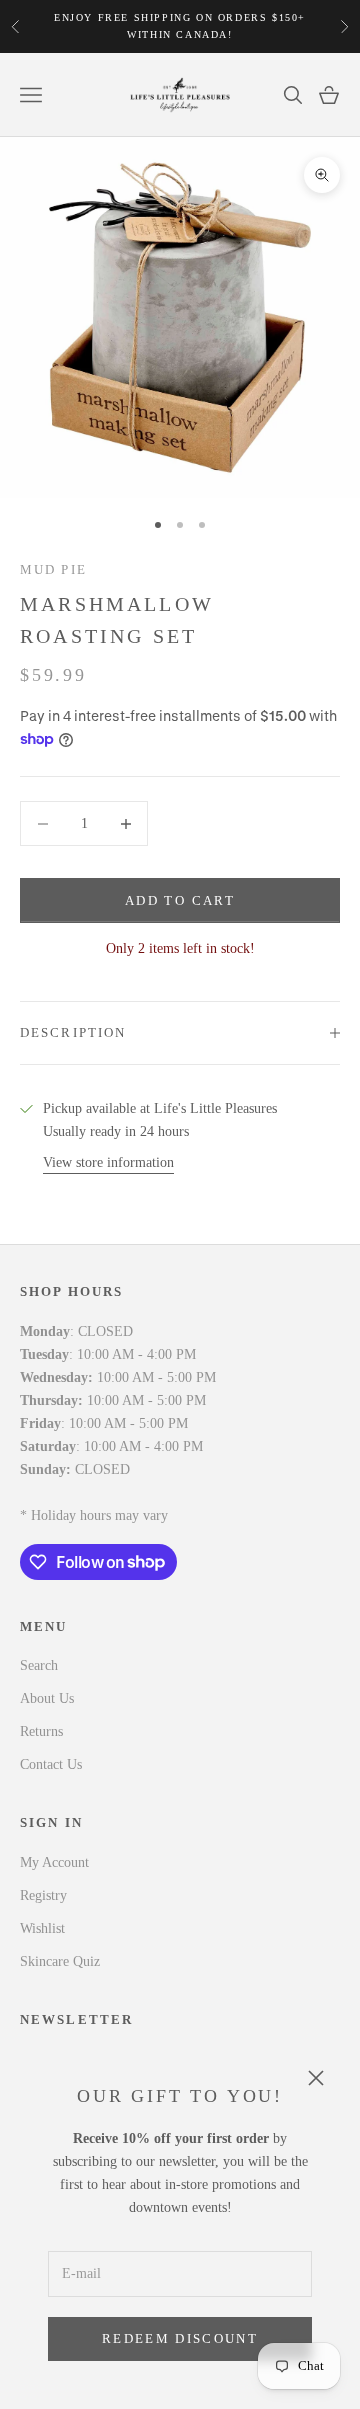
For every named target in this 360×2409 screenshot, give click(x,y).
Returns (41, 1731)
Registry (43, 1895)
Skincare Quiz (60, 1961)
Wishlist (42, 1928)
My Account (54, 1862)
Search (39, 1665)
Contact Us (51, 1764)
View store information (108, 1162)
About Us (47, 1698)
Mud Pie (53, 569)
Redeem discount (180, 2338)
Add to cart (180, 900)
